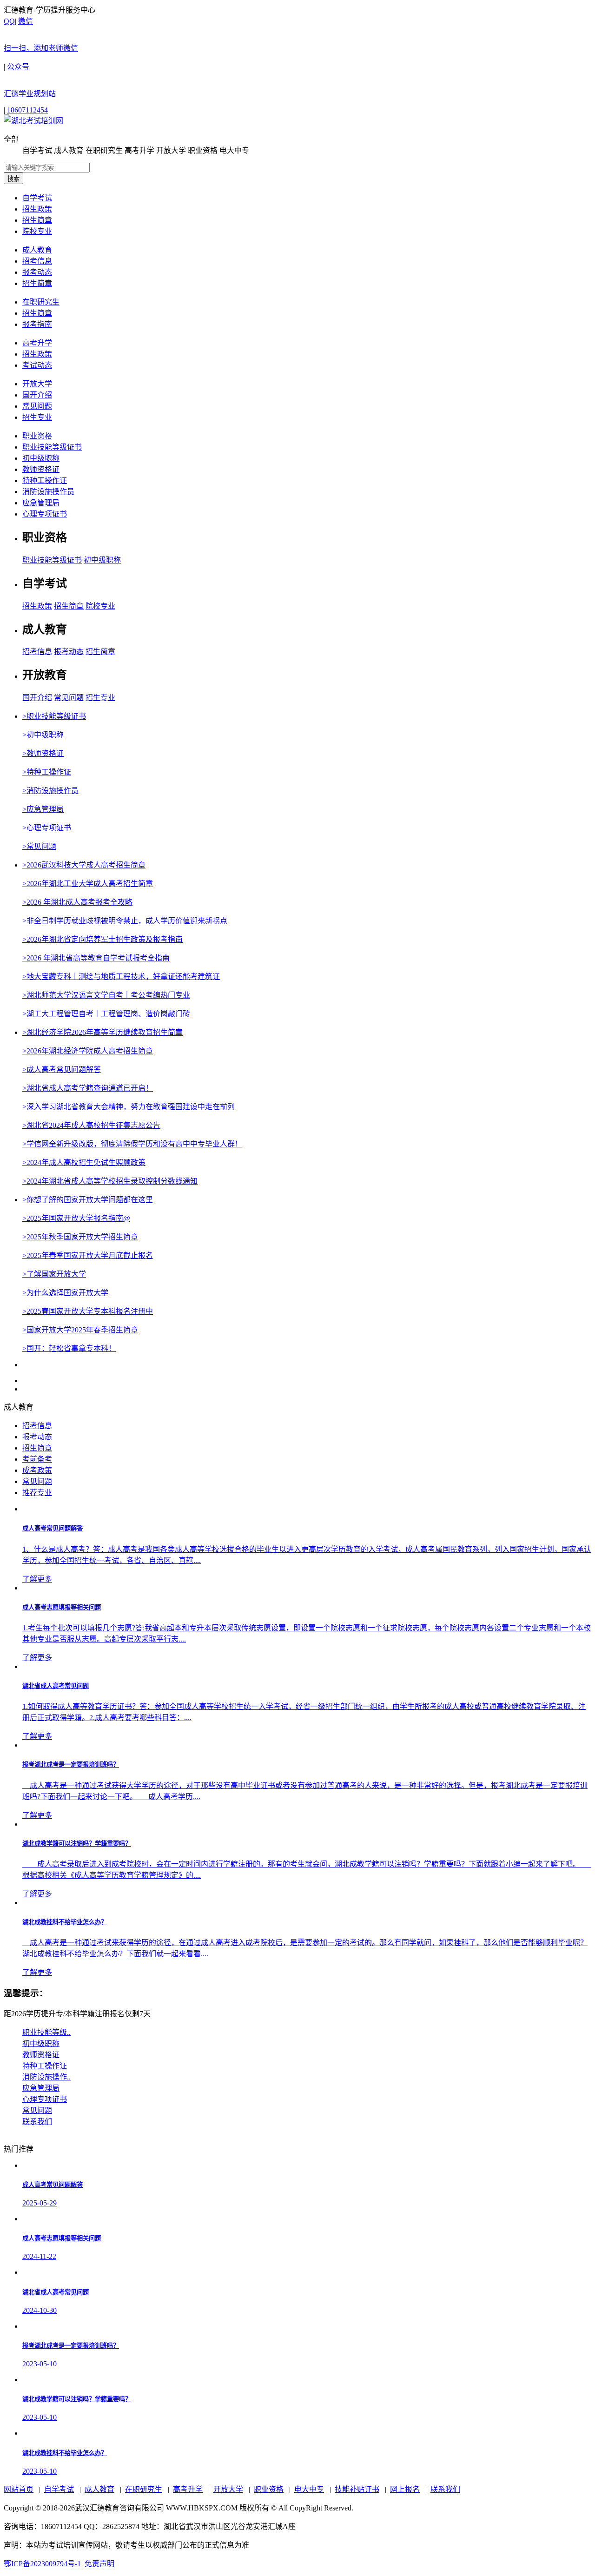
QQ (9, 21)
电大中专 (309, 2489)
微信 (41, 35)
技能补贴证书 (357, 2489)
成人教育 (37, 250)
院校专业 (37, 231)
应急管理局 (41, 503)
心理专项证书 (45, 514)
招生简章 (37, 220)
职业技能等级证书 (52, 447)
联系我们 (445, 2489)
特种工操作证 (45, 480)
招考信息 (37, 261)
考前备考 (37, 1459)
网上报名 (405, 2489)
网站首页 (19, 2489)
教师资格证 (41, 469)
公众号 (30, 80)
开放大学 (37, 384)
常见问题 (37, 406)
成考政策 (37, 1470)
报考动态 (37, 272)
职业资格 (37, 436)
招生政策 (37, 209)
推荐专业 (37, 1493)
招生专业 (37, 417)
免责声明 (99, 2564)
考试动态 (37, 365)
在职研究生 (41, 302)
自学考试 (37, 198)
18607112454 (27, 110)
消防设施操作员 (48, 492)
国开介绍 (37, 395)
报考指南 (37, 324)
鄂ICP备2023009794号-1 (42, 2564)
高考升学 (37, 343)
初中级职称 (41, 458)
